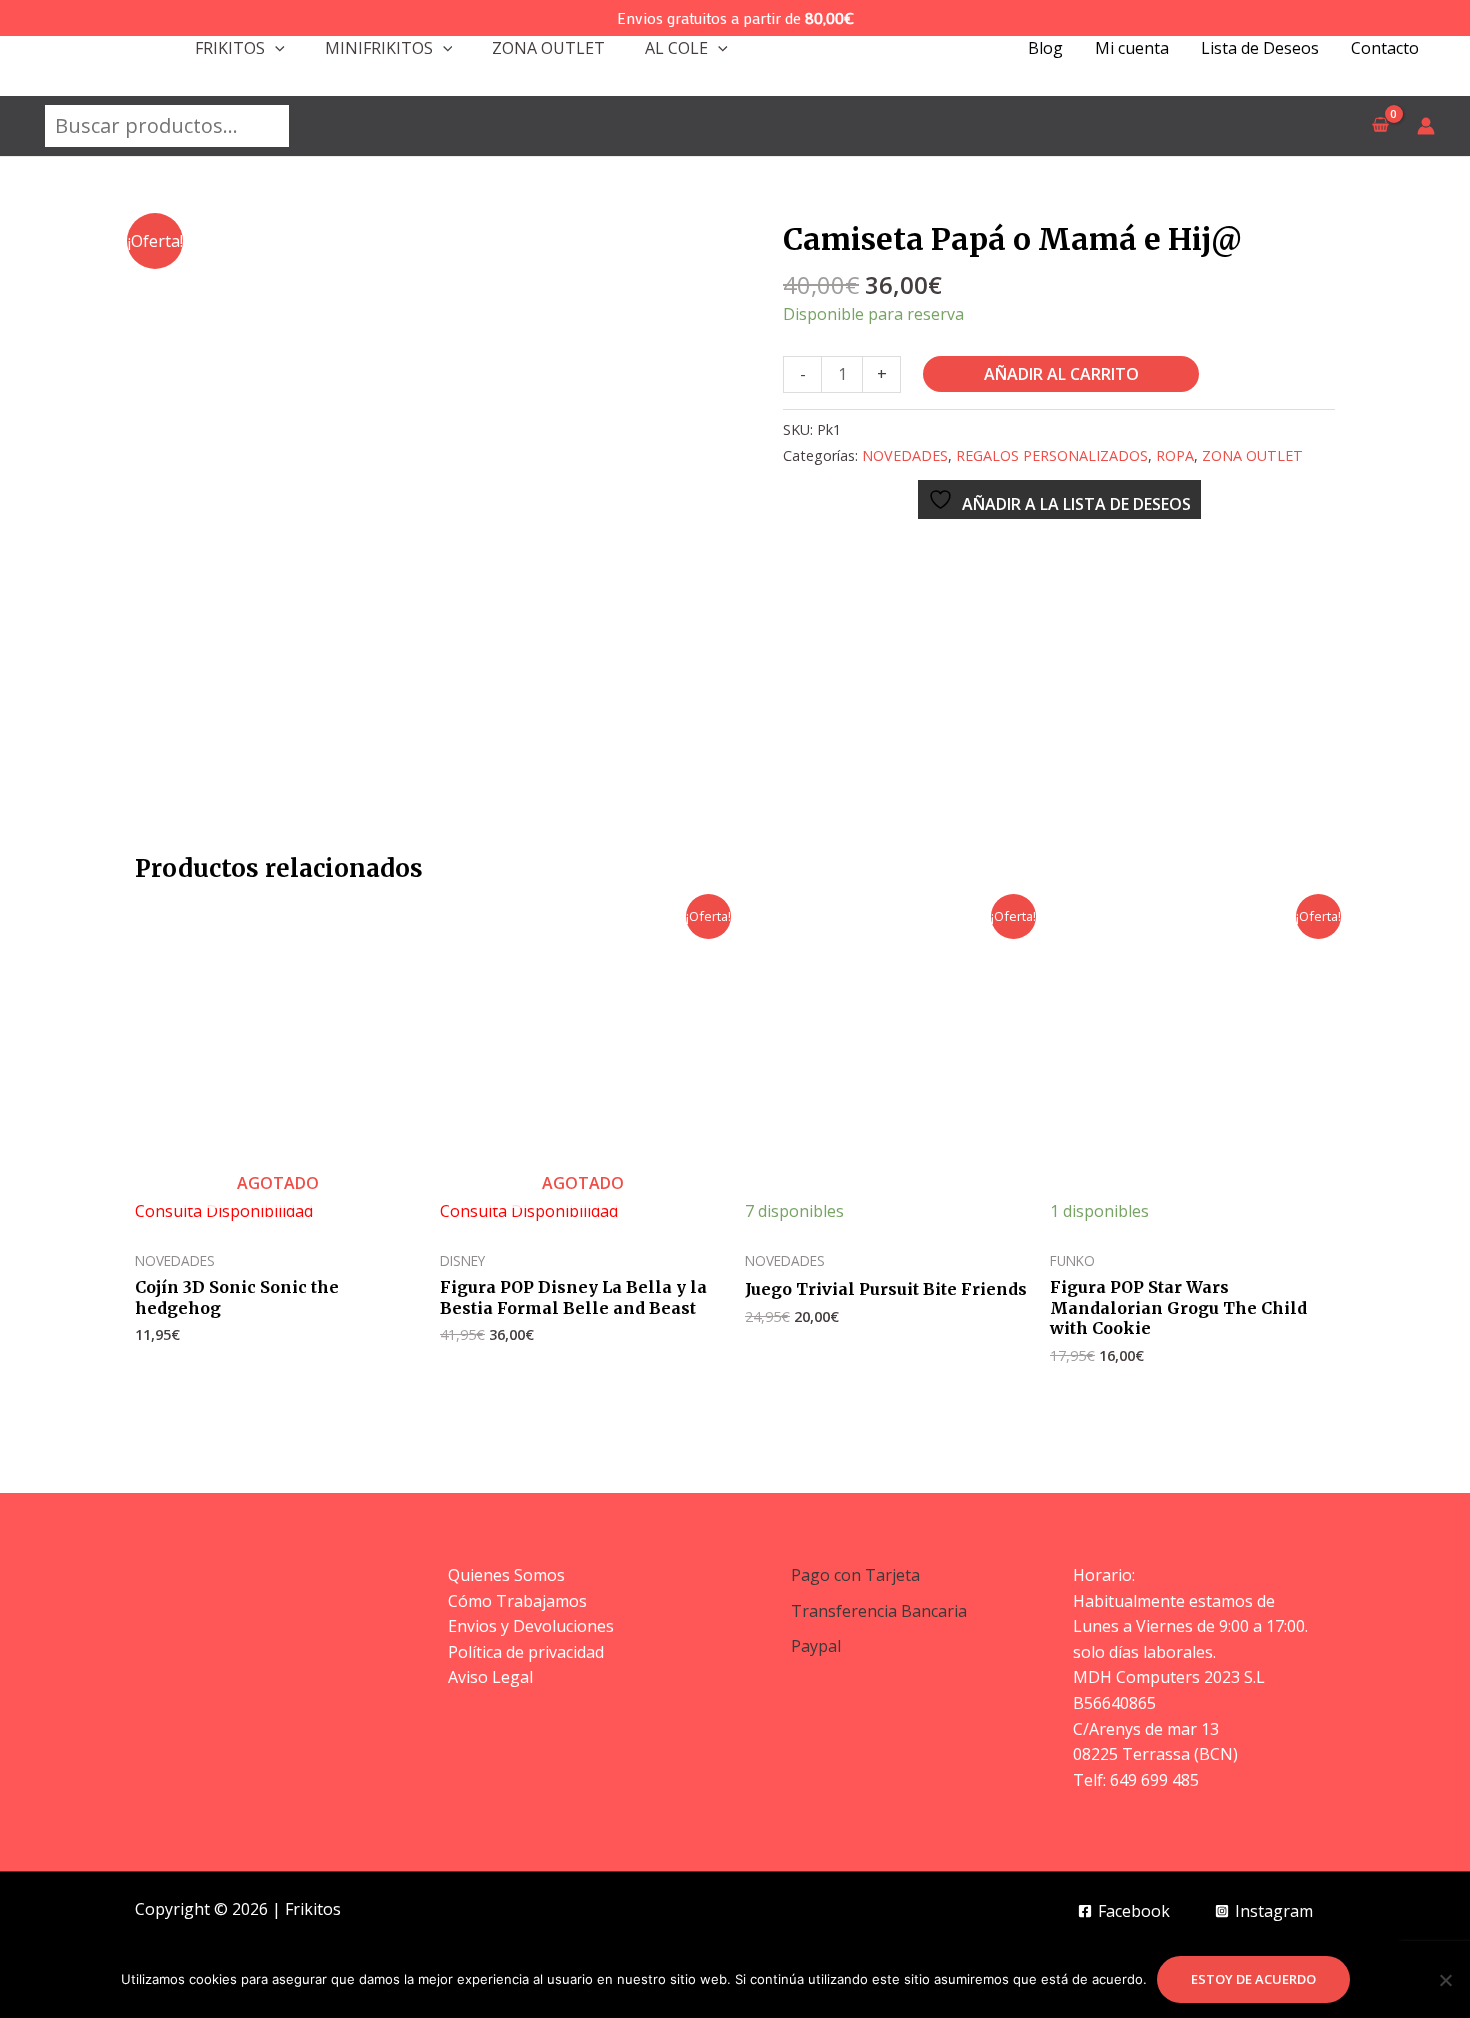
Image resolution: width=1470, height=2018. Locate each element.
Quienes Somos (506, 1575)
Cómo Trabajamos (517, 1601)
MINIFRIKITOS (379, 48)
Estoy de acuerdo (1253, 1979)
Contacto (1385, 48)
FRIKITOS (230, 48)
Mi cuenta (1132, 48)
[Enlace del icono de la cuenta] (1426, 126)
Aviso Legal (490, 1677)
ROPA (1175, 455)
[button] (275, 48)
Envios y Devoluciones (531, 1626)
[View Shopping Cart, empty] (1380, 126)
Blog (1045, 48)
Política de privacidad (526, 1652)
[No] (1445, 1980)
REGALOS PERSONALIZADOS (1052, 455)
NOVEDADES (905, 455)
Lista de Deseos (1260, 48)
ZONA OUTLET (548, 48)
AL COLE (676, 48)
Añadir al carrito (1061, 374)
